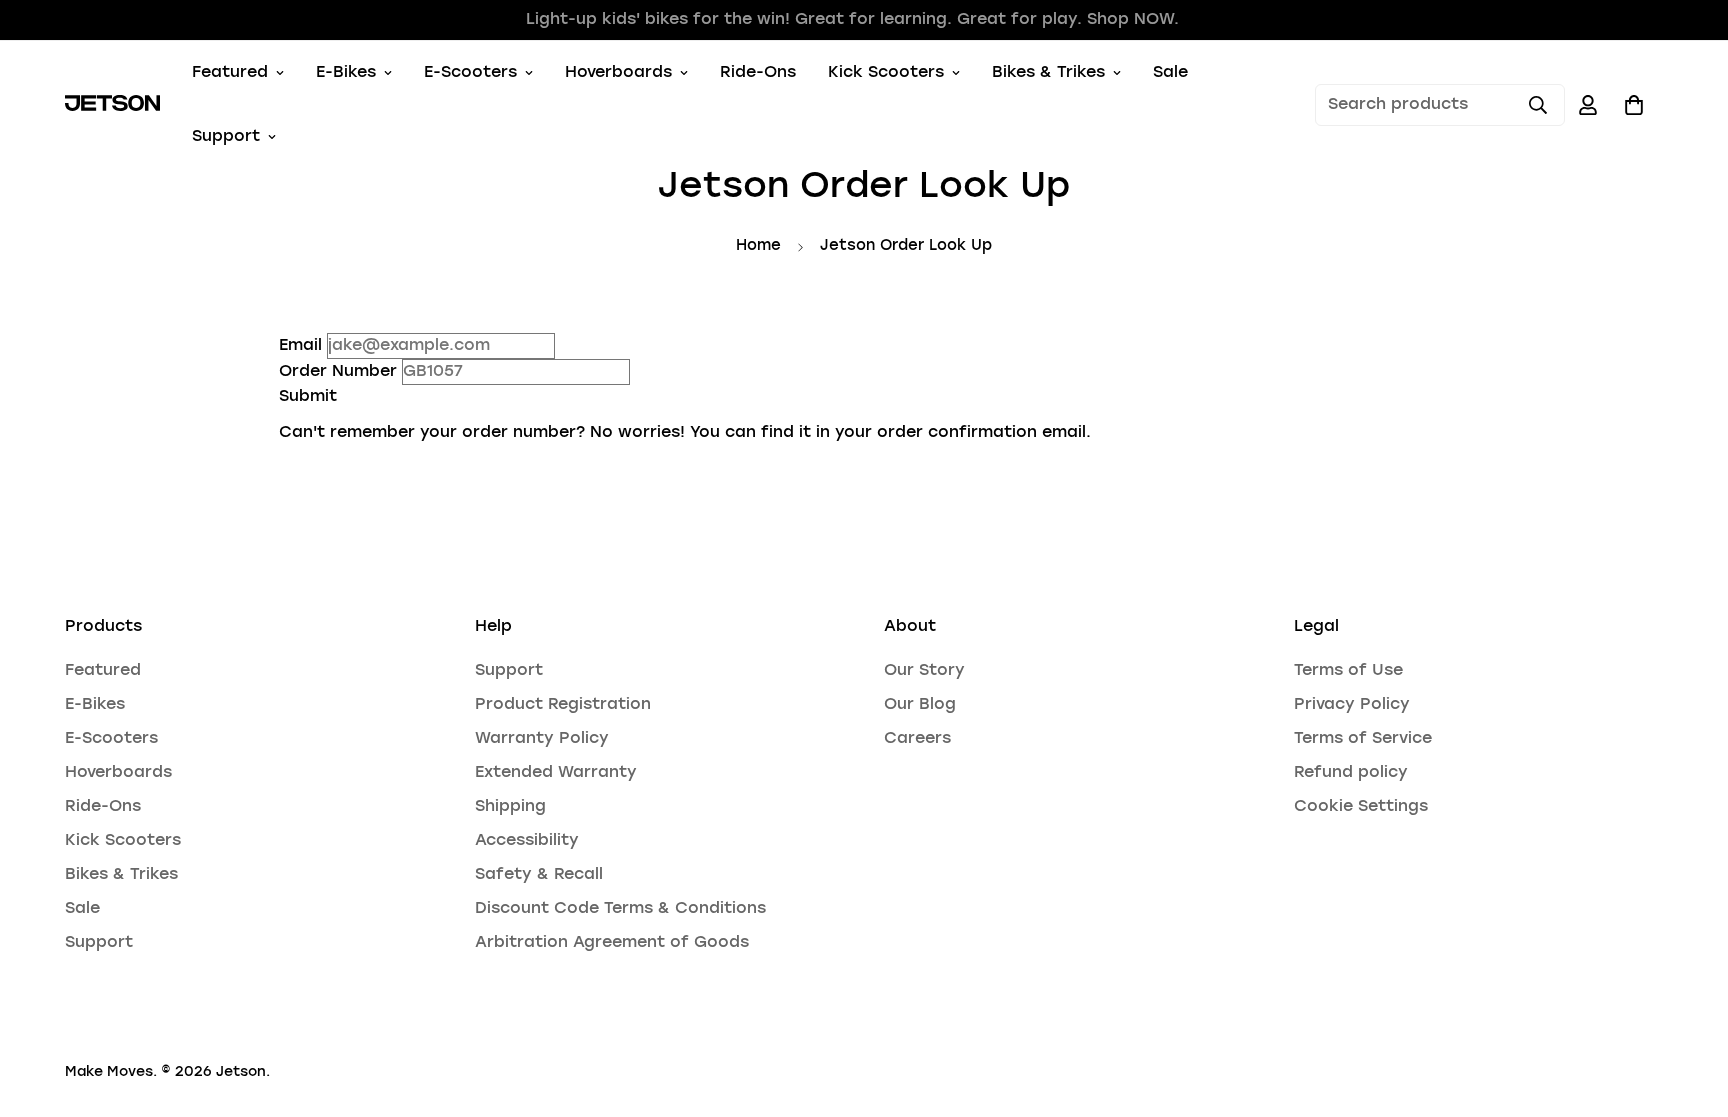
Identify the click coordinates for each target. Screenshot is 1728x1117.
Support (226, 137)
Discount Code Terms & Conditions (620, 909)
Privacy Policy (1352, 705)
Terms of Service (1363, 739)
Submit (308, 397)
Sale (1170, 73)
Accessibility (527, 841)
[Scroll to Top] (1689, 1008)
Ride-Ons (758, 73)
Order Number (338, 372)
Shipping (510, 807)
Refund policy (1351, 773)
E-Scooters (470, 73)
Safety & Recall (539, 875)
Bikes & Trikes (1048, 73)
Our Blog (920, 705)
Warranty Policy (542, 739)
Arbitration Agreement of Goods (612, 943)
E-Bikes (346, 73)
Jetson (241, 1072)
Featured (230, 73)
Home (758, 246)
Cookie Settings (1361, 807)
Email (300, 346)
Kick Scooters (886, 73)
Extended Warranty (556, 773)
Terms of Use (1348, 671)
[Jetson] (112, 105)
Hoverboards (618, 73)
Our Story (924, 671)
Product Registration (563, 705)
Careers (917, 739)
